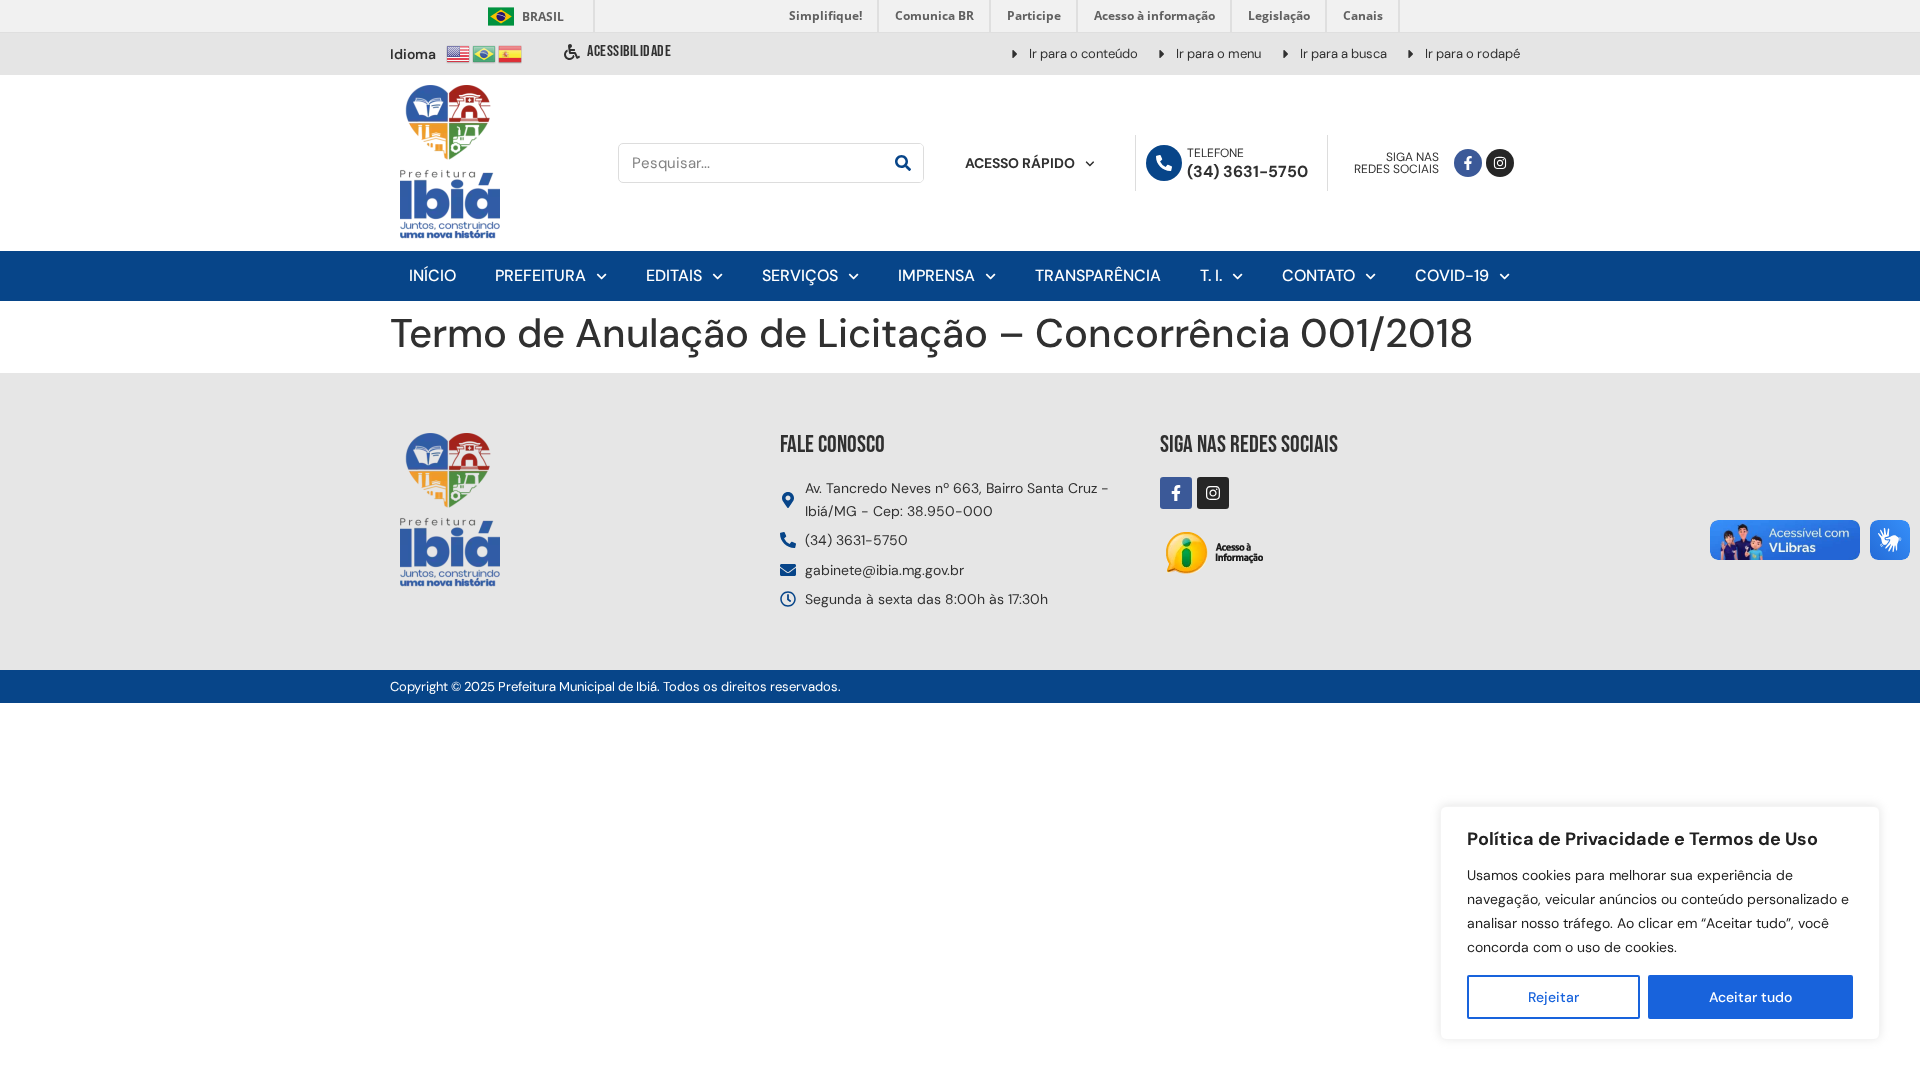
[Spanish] (511, 52)
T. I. (1211, 275)
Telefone (1215, 153)
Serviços (800, 275)
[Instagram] (1500, 163)
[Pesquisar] (903, 163)
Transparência (1098, 275)
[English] (459, 52)
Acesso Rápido (1020, 163)
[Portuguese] (485, 52)
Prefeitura (540, 275)
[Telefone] (1164, 163)
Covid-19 (1452, 275)
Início (432, 275)
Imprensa (936, 275)
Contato (1318, 275)
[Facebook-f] (1468, 163)
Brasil (522, 16)
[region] (1660, 923)
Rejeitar (1553, 997)
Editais (674, 275)
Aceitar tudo (1750, 997)
